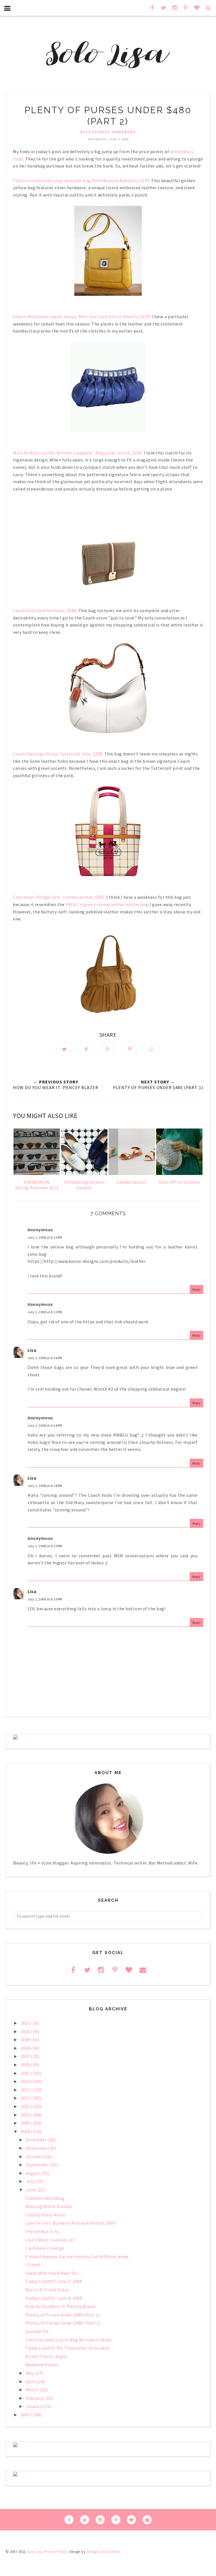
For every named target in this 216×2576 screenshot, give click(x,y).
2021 (26, 2023)
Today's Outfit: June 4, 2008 (54, 2298)
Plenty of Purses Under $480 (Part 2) (62, 2315)
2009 (26, 2123)
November (37, 2148)
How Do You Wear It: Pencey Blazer (61, 2306)
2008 (26, 2131)
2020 (26, 2031)
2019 (26, 2040)
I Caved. (33, 2265)
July (31, 2181)
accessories (95, 132)
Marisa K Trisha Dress (47, 2290)
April (31, 2381)
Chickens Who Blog (45, 2198)
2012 (26, 2098)
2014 (26, 2081)
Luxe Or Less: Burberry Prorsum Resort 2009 (70, 2223)
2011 (26, 2106)
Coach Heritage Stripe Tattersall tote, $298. (58, 754)
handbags (124, 132)
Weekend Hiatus (42, 2365)
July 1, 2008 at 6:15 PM (45, 1546)
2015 (26, 2073)
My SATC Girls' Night (46, 2356)
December (37, 2140)
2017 (26, 2056)
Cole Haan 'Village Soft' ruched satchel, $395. (59, 897)
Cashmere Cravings (45, 2248)
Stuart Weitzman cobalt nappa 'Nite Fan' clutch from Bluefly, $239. (82, 316)
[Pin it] (130, 1049)
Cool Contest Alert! (45, 2215)
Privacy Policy (56, 2552)
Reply (197, 1289)
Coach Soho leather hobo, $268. (45, 610)
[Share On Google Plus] (108, 1049)
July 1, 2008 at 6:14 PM (45, 1358)
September (38, 2165)
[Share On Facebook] (86, 1049)
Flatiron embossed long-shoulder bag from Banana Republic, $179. (82, 180)
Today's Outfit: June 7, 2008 (54, 2281)
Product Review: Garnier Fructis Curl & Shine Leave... (78, 2256)
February (35, 2398)
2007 (26, 2415)
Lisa (32, 1350)
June (31, 2190)
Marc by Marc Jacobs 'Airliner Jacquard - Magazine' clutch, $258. (78, 453)
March (33, 2390)
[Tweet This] (64, 1049)
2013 (26, 2090)
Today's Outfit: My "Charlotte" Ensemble (67, 2348)
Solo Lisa (34, 2552)
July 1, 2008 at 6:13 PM (45, 1237)
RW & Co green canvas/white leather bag (107, 904)
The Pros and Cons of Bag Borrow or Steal (68, 2340)
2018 (26, 2048)
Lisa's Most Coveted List (50, 2240)
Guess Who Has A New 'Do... (53, 2273)
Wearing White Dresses (49, 2206)
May (30, 2373)
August (34, 2173)
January (34, 2406)
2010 (26, 2115)
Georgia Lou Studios (103, 2552)
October (35, 2156)
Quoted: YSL (37, 2331)
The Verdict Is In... (43, 2231)
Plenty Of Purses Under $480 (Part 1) (63, 2323)
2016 (26, 2065)
